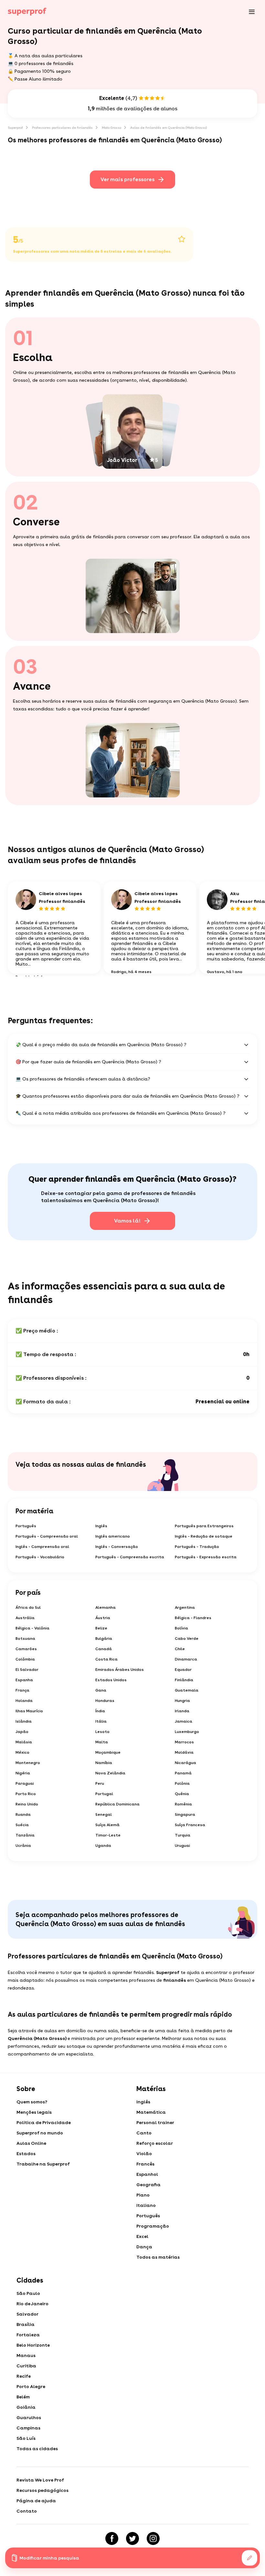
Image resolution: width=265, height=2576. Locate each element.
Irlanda (182, 1711)
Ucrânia (23, 1846)
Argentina (185, 1607)
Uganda (103, 1846)
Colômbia (25, 1659)
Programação (153, 2226)
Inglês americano (113, 1536)
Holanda (24, 1701)
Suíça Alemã (107, 1825)
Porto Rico (26, 1794)
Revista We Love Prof (40, 2480)
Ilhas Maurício (29, 1711)
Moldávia (184, 1752)
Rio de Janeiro (32, 2304)
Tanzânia (25, 1835)
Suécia (22, 1825)
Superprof (15, 127)
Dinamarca (186, 1659)
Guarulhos (29, 2417)
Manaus (26, 2355)
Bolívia (181, 1628)
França (22, 1690)
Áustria (103, 1618)
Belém (23, 2397)
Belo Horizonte (33, 2345)
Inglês (101, 1526)
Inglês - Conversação (117, 1547)
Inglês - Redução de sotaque (204, 1536)
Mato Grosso (111, 127)
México (22, 1752)
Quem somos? (32, 2102)
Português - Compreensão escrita (130, 1557)
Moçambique (108, 1752)
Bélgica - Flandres (193, 1618)
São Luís (26, 2438)
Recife (24, 2376)
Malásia (24, 1742)
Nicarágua (185, 1763)
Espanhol (147, 2174)
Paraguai (25, 1783)
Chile (180, 1649)
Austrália (25, 1618)
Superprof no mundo (40, 2133)
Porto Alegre (31, 2386)
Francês (145, 2164)
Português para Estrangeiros (204, 1526)
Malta (102, 1742)
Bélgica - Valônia (32, 1628)
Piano (143, 2195)
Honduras (105, 1701)
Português (26, 1526)
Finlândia (184, 1680)
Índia (100, 1711)
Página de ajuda (36, 2501)
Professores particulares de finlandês (62, 127)
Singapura (185, 1814)
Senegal (104, 1814)
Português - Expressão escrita (206, 1557)
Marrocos (184, 1742)
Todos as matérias (158, 2257)
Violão (144, 2154)
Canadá (104, 1649)
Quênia (182, 1794)
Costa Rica (106, 1659)
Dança (144, 2247)
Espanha (24, 1680)
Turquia (183, 1835)
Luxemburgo (187, 1732)
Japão (22, 1732)
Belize (101, 1628)
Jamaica (184, 1721)
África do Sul (28, 1607)
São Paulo (28, 2293)
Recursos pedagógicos (42, 2490)
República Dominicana (117, 1804)
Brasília (26, 2324)
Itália (101, 1721)
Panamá (183, 1773)
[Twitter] (132, 2538)
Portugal (104, 1794)
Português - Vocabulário (40, 1557)
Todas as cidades (37, 2449)
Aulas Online (31, 2143)
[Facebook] (112, 2538)
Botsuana (25, 1639)
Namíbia (104, 1763)
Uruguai (182, 1846)
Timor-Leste (108, 1835)
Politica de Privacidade (44, 2122)
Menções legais (34, 2112)
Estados (26, 2154)
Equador (183, 1670)
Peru (100, 1783)
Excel (142, 2236)
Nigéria (23, 1773)
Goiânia (26, 2407)
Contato (27, 2511)
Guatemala (187, 1690)
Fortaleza (28, 2335)
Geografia (148, 2185)
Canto (144, 2133)
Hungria (182, 1701)
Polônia (182, 1783)
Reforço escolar (155, 2143)
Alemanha (106, 1607)
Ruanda (23, 1814)
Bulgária (104, 1639)
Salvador (27, 2314)
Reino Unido (27, 1804)
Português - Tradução (197, 1547)
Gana (101, 1690)
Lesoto (102, 1732)
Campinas (28, 2428)
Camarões (26, 1649)
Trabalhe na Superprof (43, 2164)
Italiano (146, 2205)
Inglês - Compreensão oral (42, 1547)
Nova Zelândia (110, 1773)
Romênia (183, 1804)
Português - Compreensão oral (47, 1536)
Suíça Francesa (190, 1825)
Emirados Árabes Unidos (120, 1670)
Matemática (151, 2112)
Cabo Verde (187, 1639)
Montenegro (28, 1763)
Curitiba (26, 2366)
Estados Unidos (111, 1680)
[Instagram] (153, 2538)
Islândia (24, 1721)
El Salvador (27, 1670)
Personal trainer (155, 2122)
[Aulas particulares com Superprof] (27, 12)
